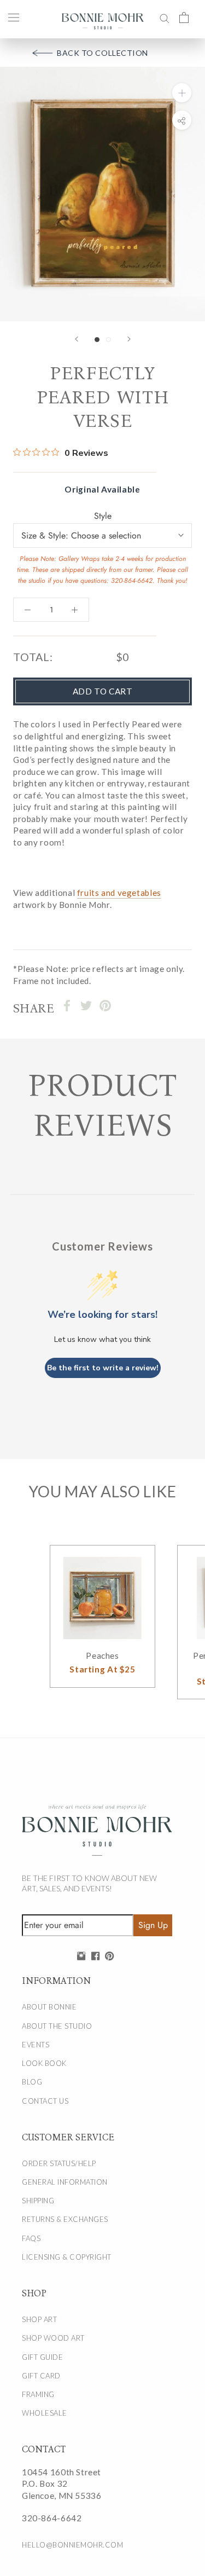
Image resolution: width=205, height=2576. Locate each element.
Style (103, 516)
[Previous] (77, 339)
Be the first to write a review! (103, 1368)
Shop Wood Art (53, 2338)
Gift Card (41, 2376)
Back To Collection (102, 53)
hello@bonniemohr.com (72, 2545)
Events (36, 2045)
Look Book (44, 2063)
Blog (32, 2082)
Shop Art (39, 2319)
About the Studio (57, 2026)
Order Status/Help (59, 2163)
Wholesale (45, 2413)
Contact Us (45, 2101)
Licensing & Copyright (67, 2257)
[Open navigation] (14, 17)
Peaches (102, 1655)
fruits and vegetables (119, 893)
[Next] (129, 339)
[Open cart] (184, 17)
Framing (38, 2394)
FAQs (31, 2238)
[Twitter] (86, 1006)
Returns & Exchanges (65, 2219)
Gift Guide (42, 2357)
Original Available (102, 489)
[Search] (165, 17)
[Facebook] (67, 1006)
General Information (65, 2182)
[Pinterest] (105, 1006)
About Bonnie (49, 2007)
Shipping (38, 2201)
